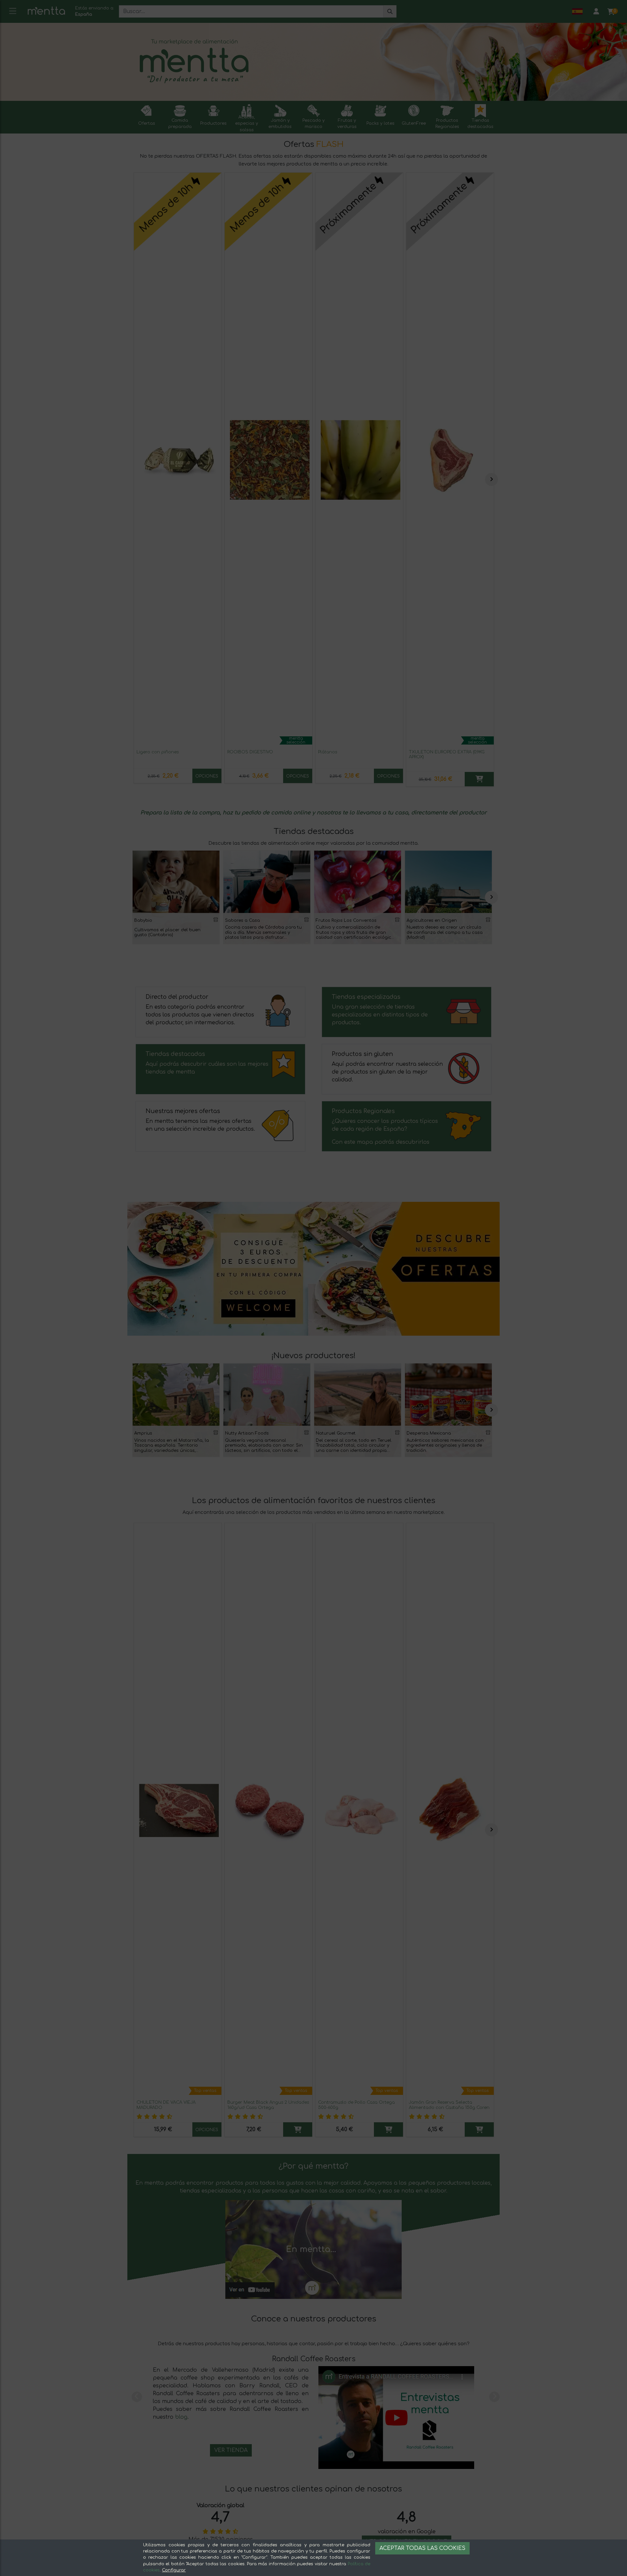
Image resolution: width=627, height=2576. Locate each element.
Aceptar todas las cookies (422, 2548)
